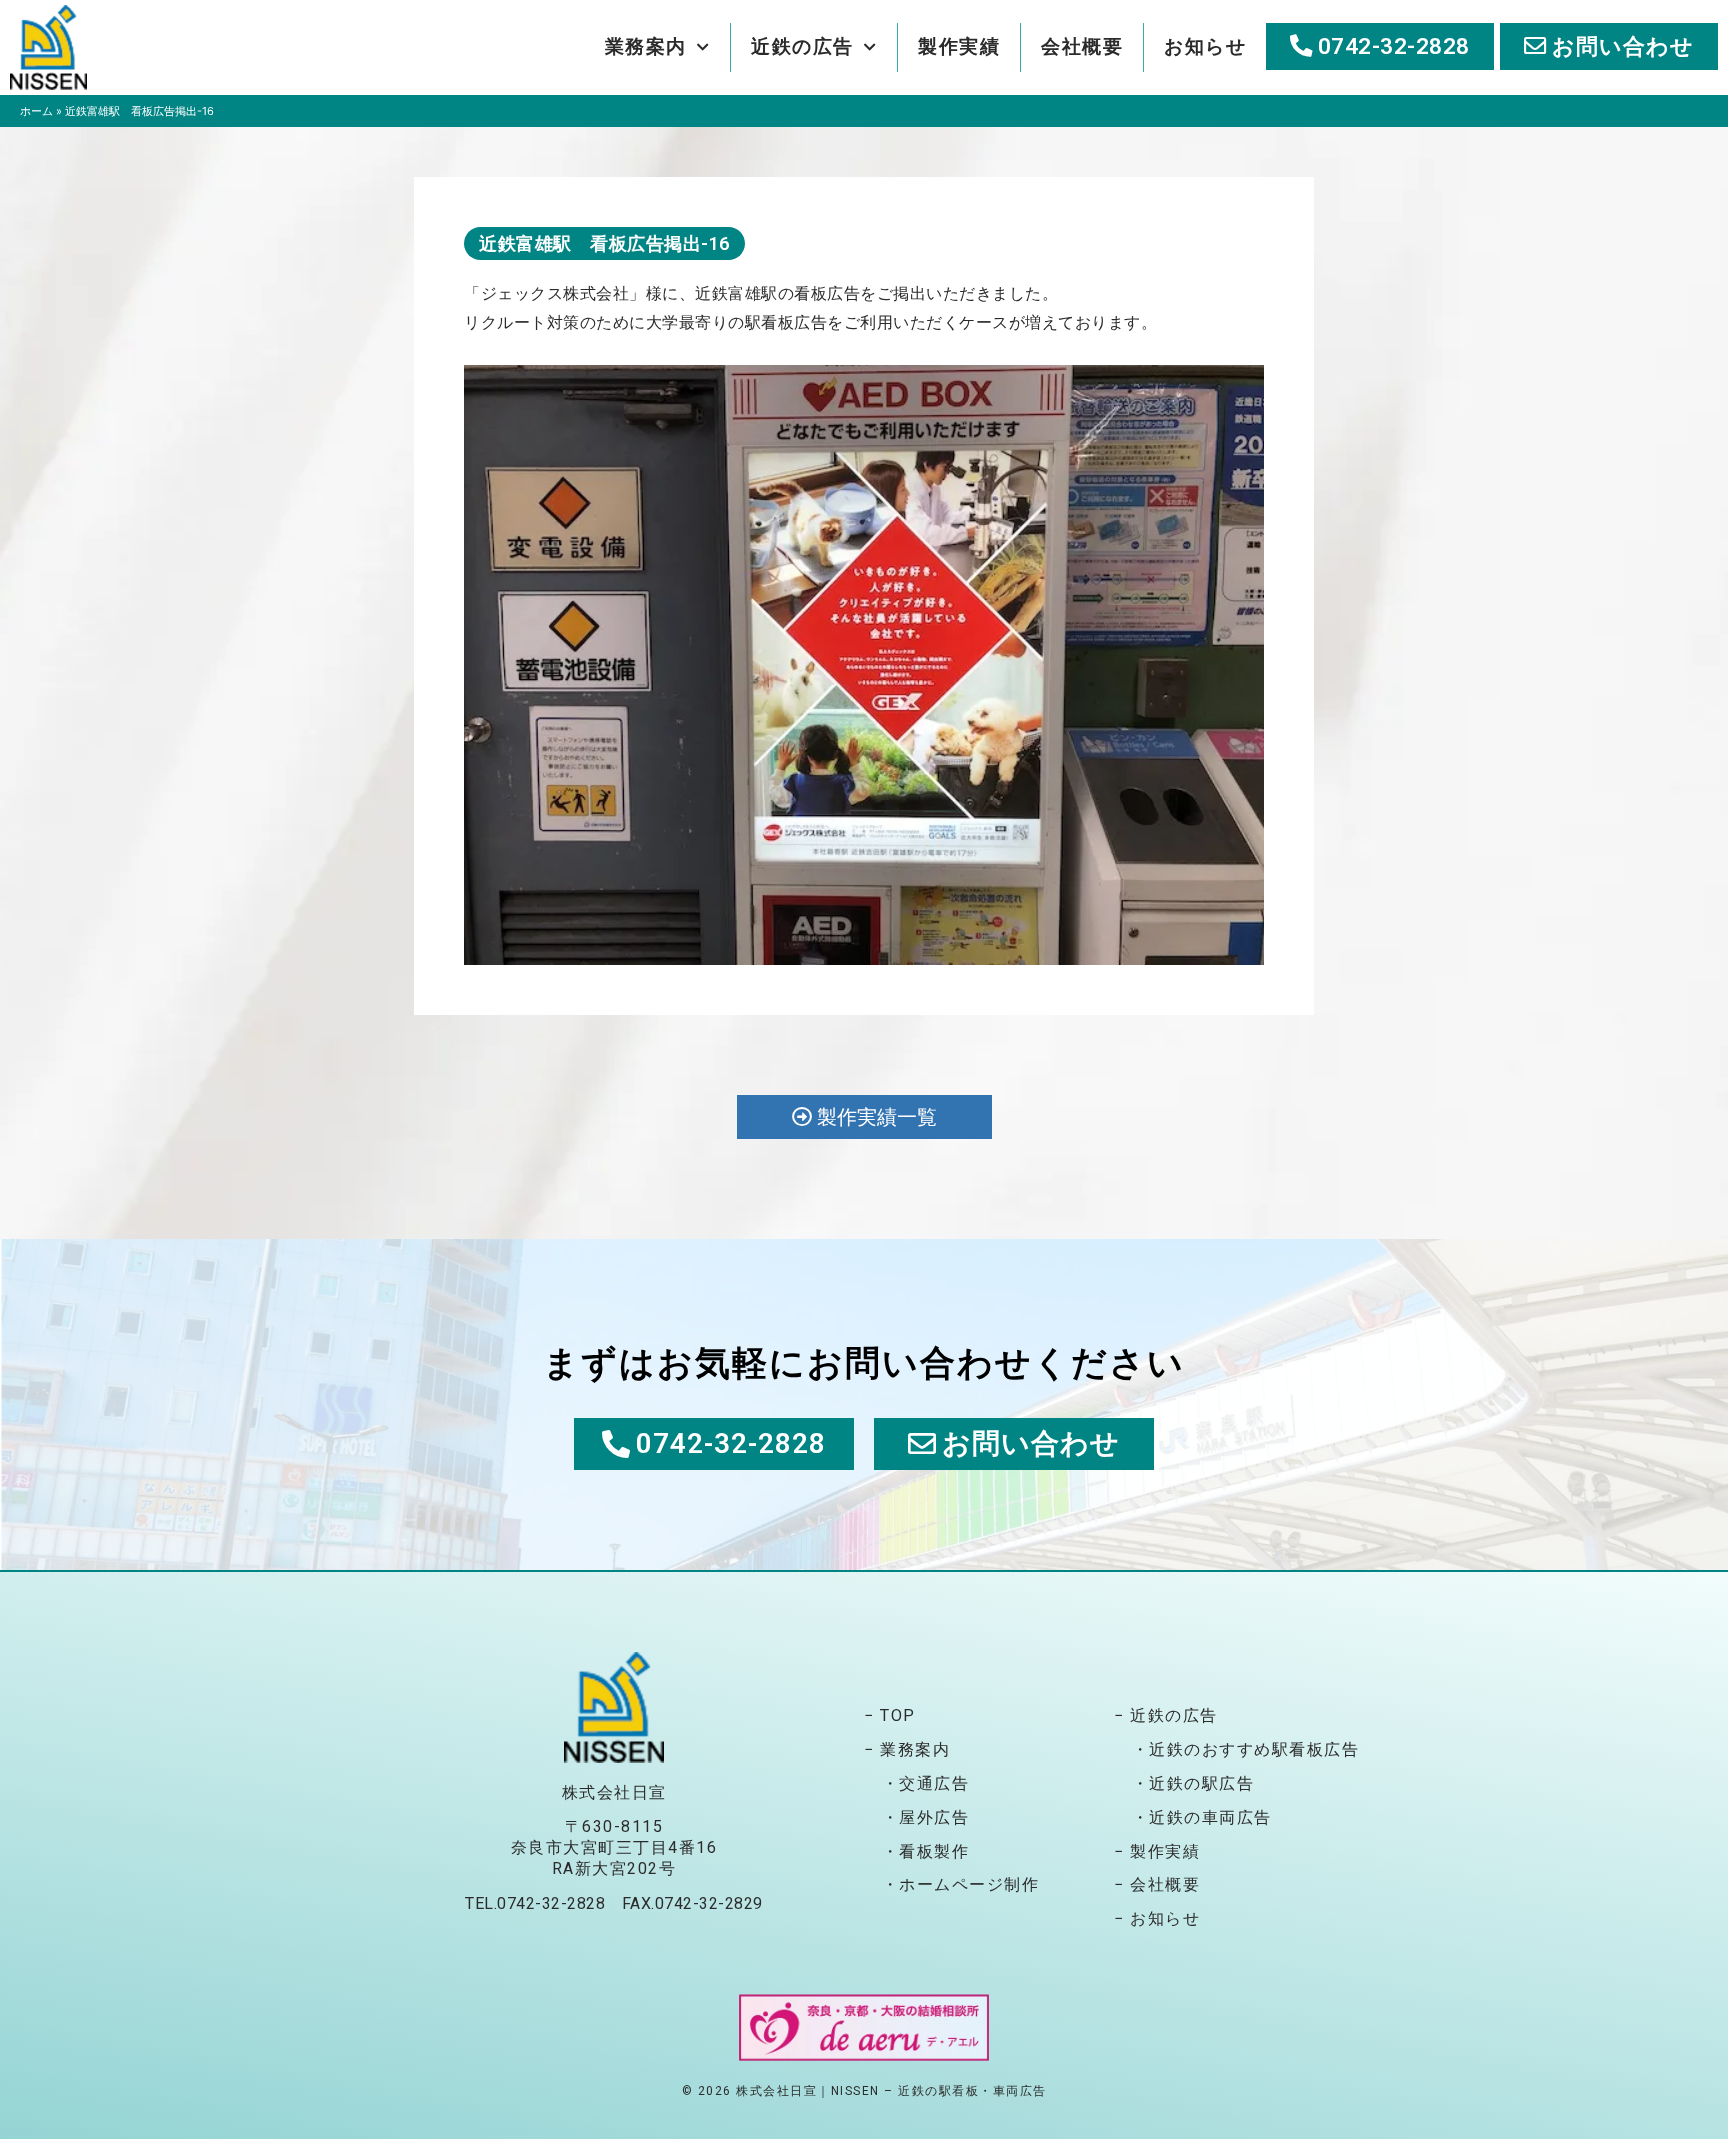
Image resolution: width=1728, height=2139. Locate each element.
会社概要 (1082, 46)
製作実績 (959, 46)
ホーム (36, 111)
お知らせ (1205, 46)
